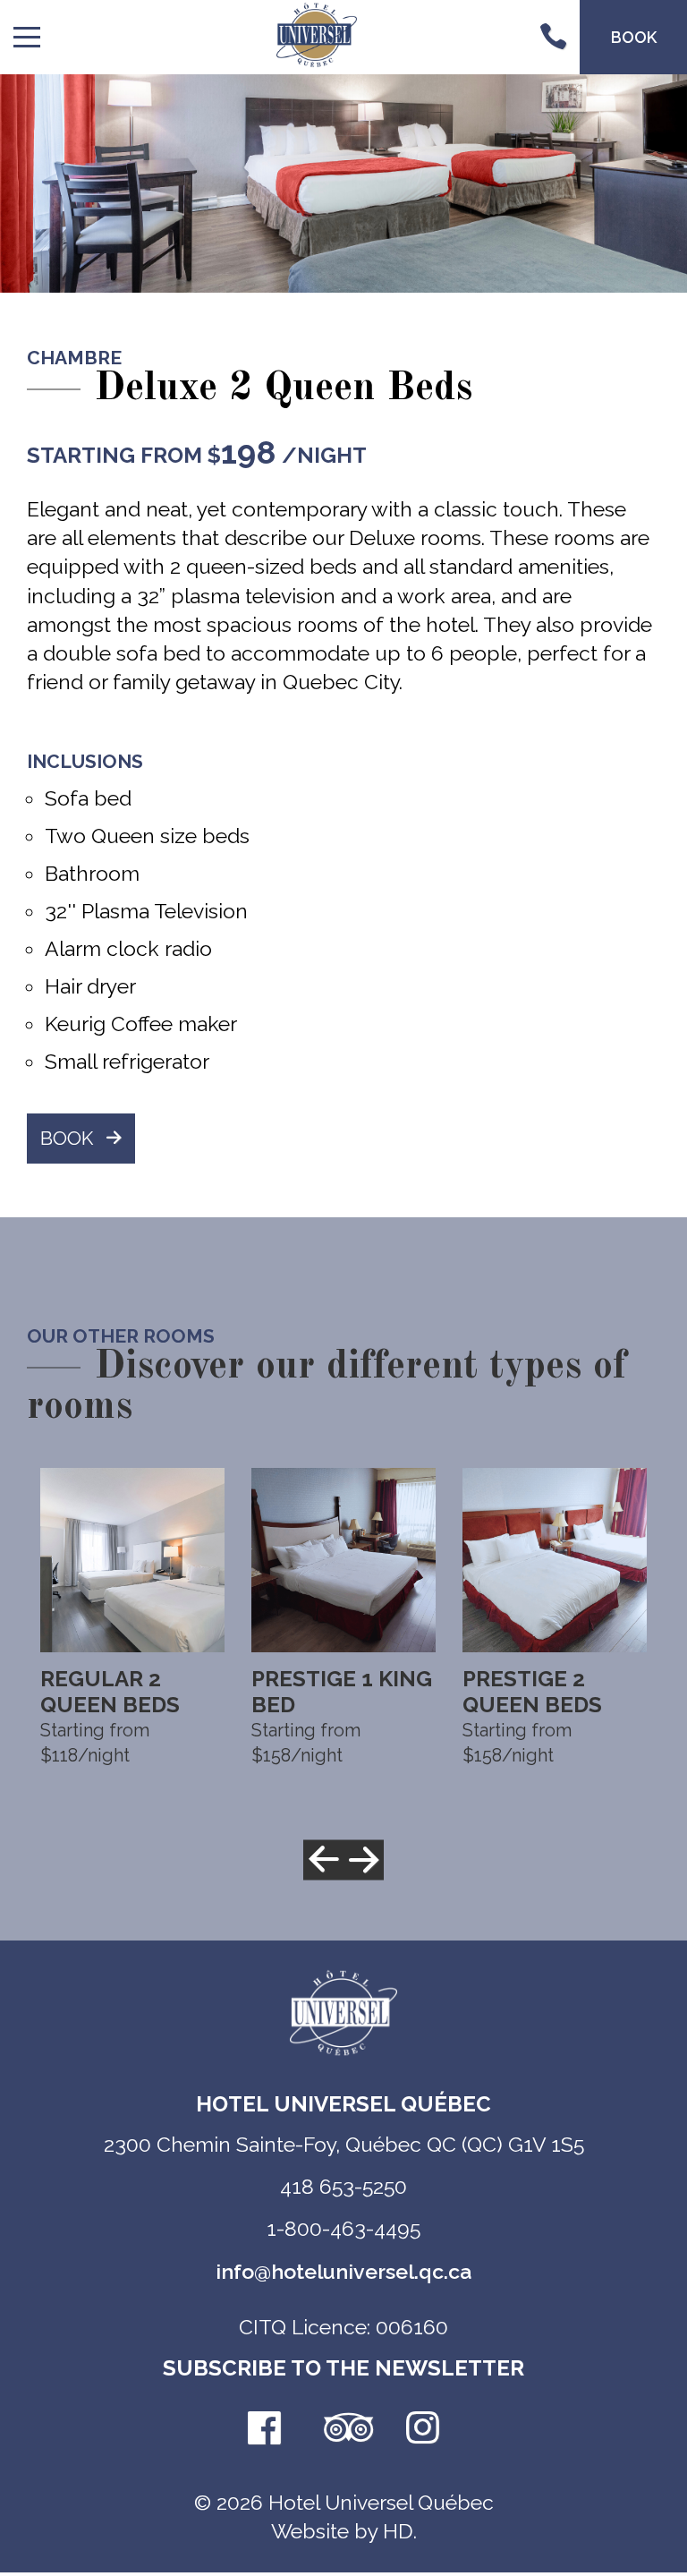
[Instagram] (423, 2429)
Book (67, 1138)
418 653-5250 (343, 2186)
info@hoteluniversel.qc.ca (343, 2271)
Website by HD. (344, 2531)
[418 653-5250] (553, 38)
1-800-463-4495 (343, 2228)
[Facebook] (264, 2429)
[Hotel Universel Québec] (317, 37)
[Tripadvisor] (343, 2429)
